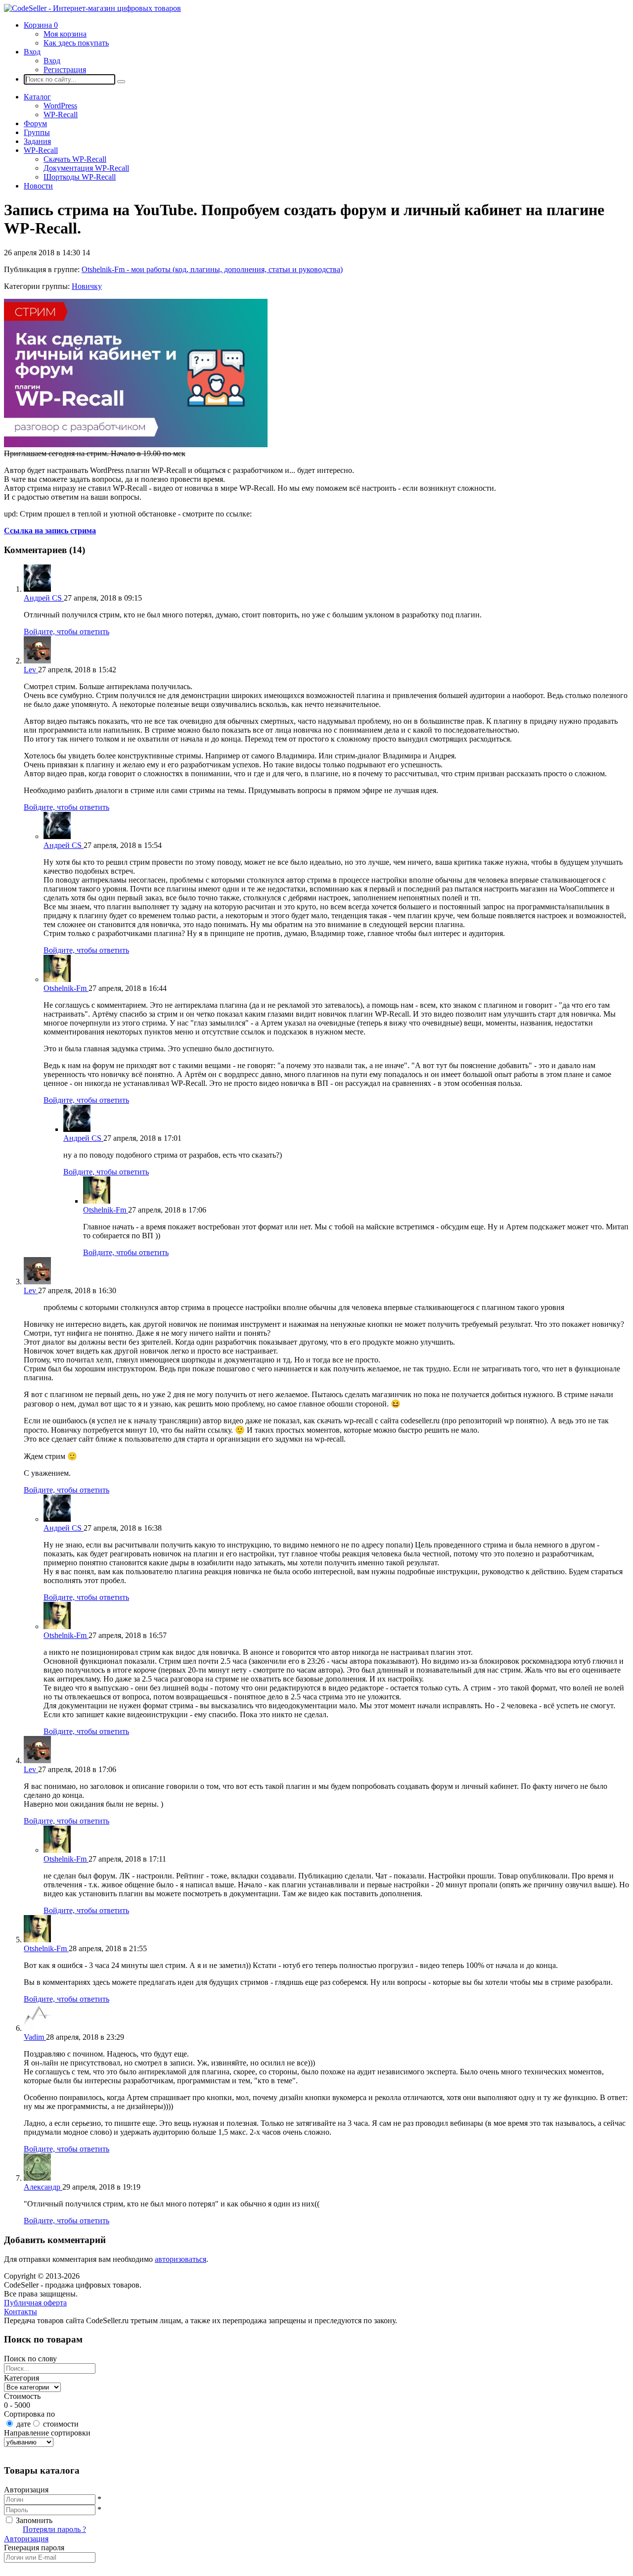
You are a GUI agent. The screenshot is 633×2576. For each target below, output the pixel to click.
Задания (37, 141)
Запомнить (34, 2520)
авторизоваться (181, 2259)
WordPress (60, 106)
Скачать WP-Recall (75, 159)
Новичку (87, 286)
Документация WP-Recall (86, 168)
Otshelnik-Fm (66, 988)
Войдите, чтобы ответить (67, 632)
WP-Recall (61, 115)
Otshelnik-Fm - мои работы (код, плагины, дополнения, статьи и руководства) (212, 269)
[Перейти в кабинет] (37, 589)
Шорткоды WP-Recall (80, 177)
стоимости (61, 2424)
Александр (43, 2187)
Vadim (35, 2037)
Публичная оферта (35, 2303)
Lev (31, 670)
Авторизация (26, 2539)
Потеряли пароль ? (54, 2529)
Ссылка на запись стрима (50, 531)
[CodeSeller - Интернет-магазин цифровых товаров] (92, 8)
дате (23, 2424)
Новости (38, 186)
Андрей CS (44, 598)
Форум (35, 123)
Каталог (37, 97)
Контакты (21, 2312)
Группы (37, 132)
